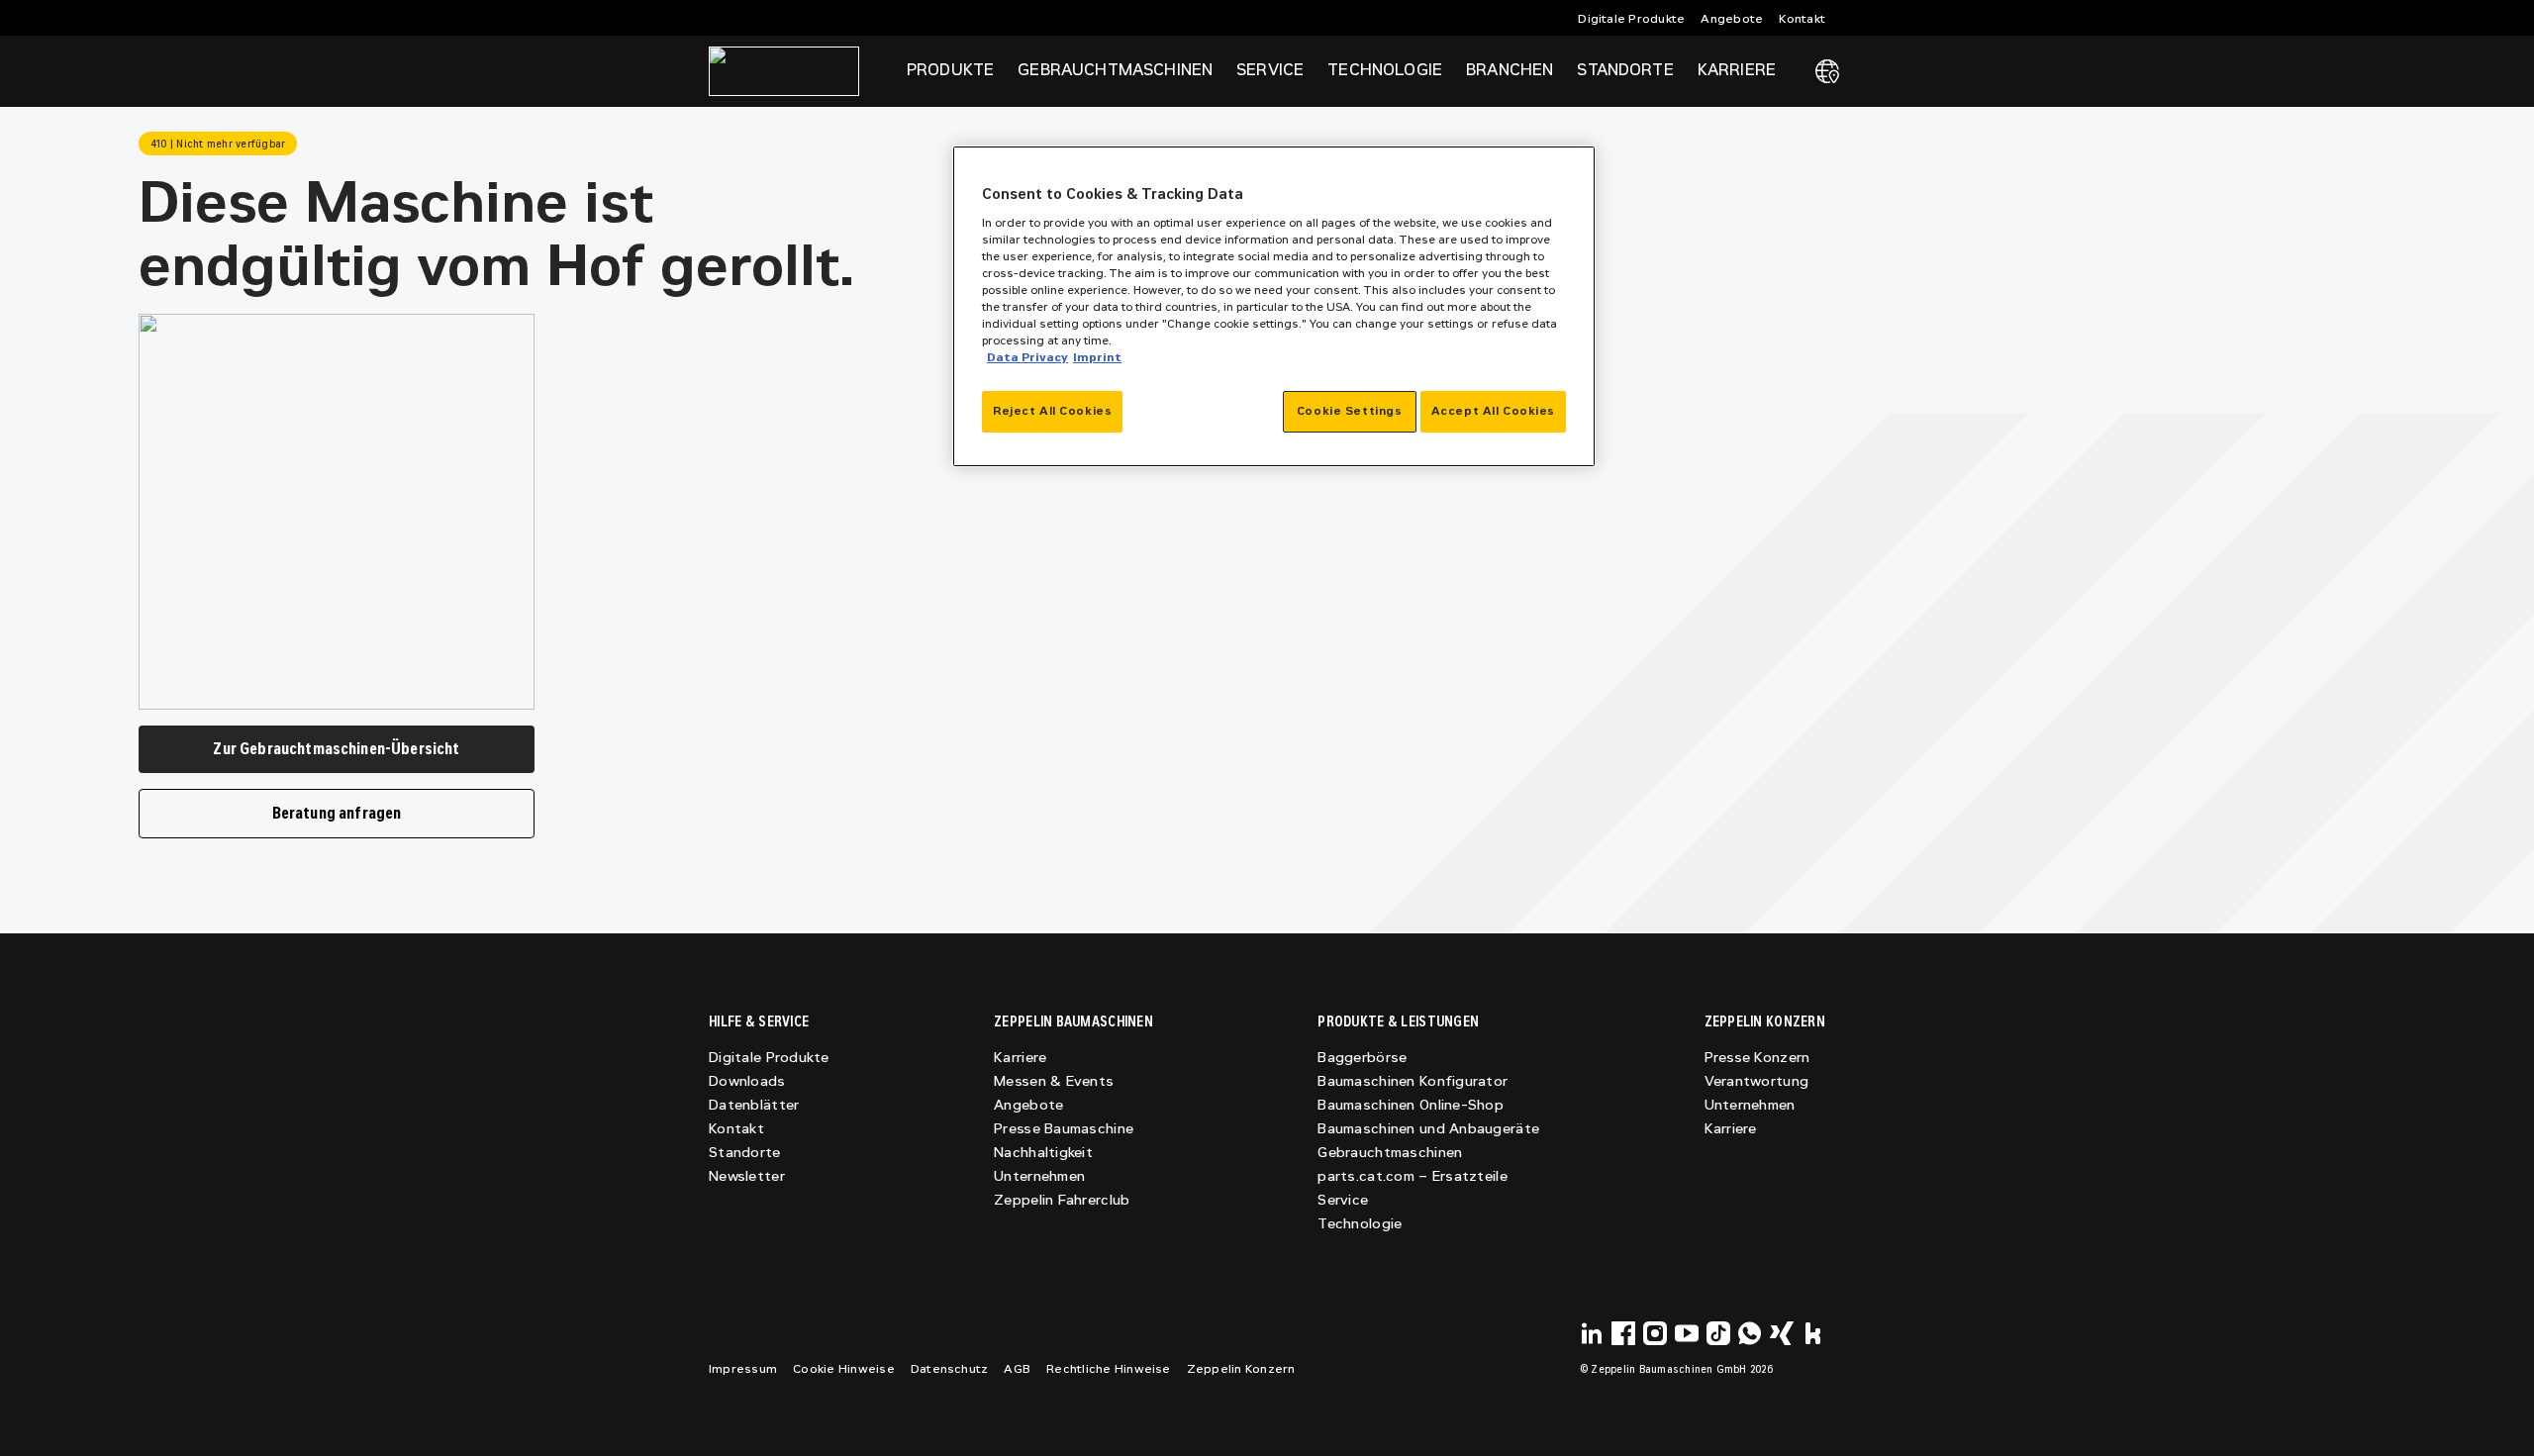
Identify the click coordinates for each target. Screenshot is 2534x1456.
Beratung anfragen (337, 813)
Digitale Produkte (1631, 19)
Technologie (1360, 1224)
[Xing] (1782, 1333)
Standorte (1625, 70)
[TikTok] (1718, 1333)
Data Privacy (1027, 357)
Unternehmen (1039, 1176)
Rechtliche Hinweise (1109, 1369)
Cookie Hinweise (844, 1369)
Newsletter (747, 1176)
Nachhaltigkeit (1043, 1153)
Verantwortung (1757, 1081)
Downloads (747, 1081)
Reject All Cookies (1052, 411)
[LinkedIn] (1592, 1333)
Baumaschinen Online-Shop (1411, 1105)
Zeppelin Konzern (1241, 1369)
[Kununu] (1813, 1333)
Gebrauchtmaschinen (1390, 1153)
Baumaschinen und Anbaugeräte (1428, 1129)
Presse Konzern (1757, 1058)
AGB (1017, 1369)
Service (1343, 1200)
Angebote (1732, 19)
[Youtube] (1687, 1333)
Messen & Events (1054, 1081)
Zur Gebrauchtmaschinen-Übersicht (336, 749)
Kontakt (1802, 19)
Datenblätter (754, 1105)
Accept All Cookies (1493, 411)
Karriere (1020, 1058)
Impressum (743, 1369)
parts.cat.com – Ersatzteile (1413, 1176)
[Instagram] (1655, 1333)
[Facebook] (1623, 1333)
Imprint (1097, 357)
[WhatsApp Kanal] (1750, 1333)
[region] (1274, 306)
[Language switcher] (1827, 71)
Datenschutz (950, 1369)
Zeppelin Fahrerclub (1062, 1200)
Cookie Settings (1350, 411)
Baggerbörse (1362, 1058)
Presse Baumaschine (1064, 1129)
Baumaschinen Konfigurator (1413, 1081)
